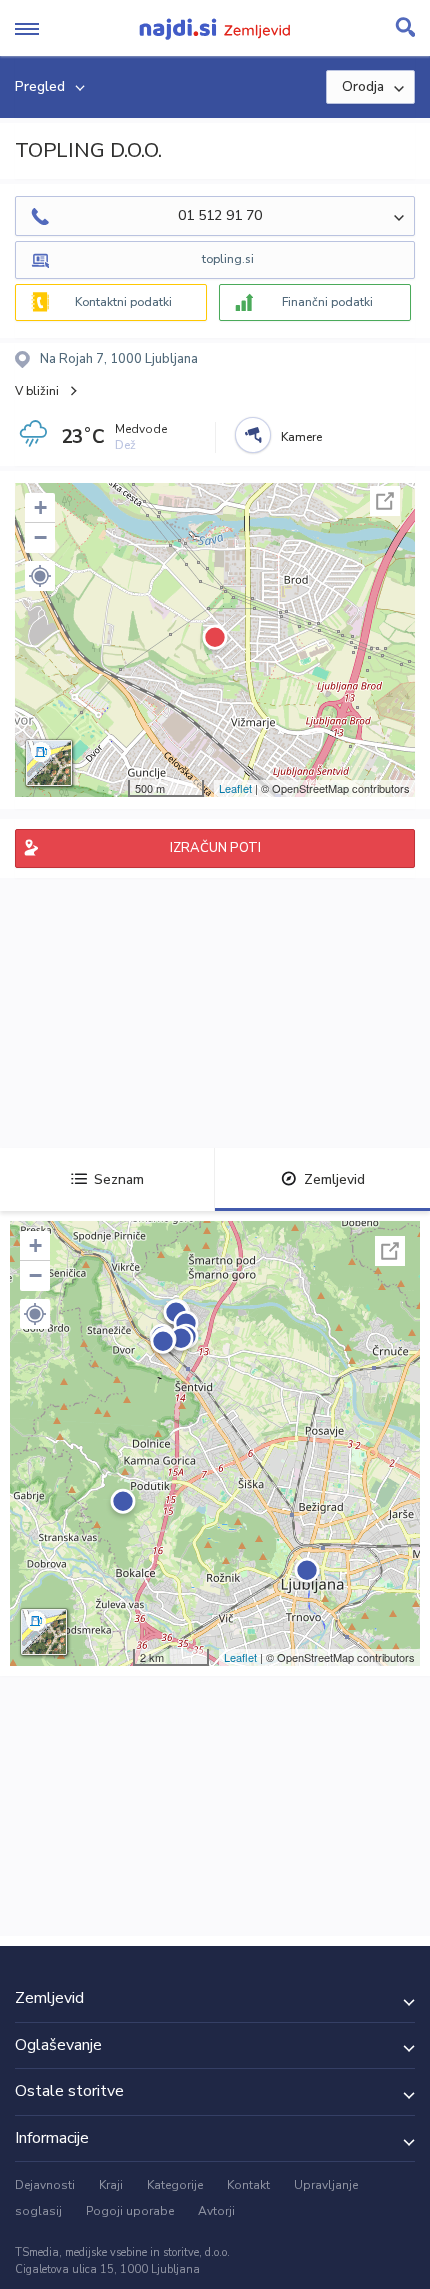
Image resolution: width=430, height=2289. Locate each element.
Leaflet (235, 788)
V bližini (37, 391)
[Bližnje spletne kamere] (253, 435)
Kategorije (175, 2185)
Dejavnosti (45, 2185)
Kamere (301, 437)
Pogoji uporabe (130, 2211)
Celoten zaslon (385, 501)
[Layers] (49, 763)
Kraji (111, 2185)
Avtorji (216, 2211)
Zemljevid (334, 1179)
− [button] (40, 537)
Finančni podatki (327, 302)
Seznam (119, 1179)
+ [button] (40, 507)
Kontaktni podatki (123, 302)
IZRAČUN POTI (215, 848)
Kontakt (248, 2185)
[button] (40, 576)
